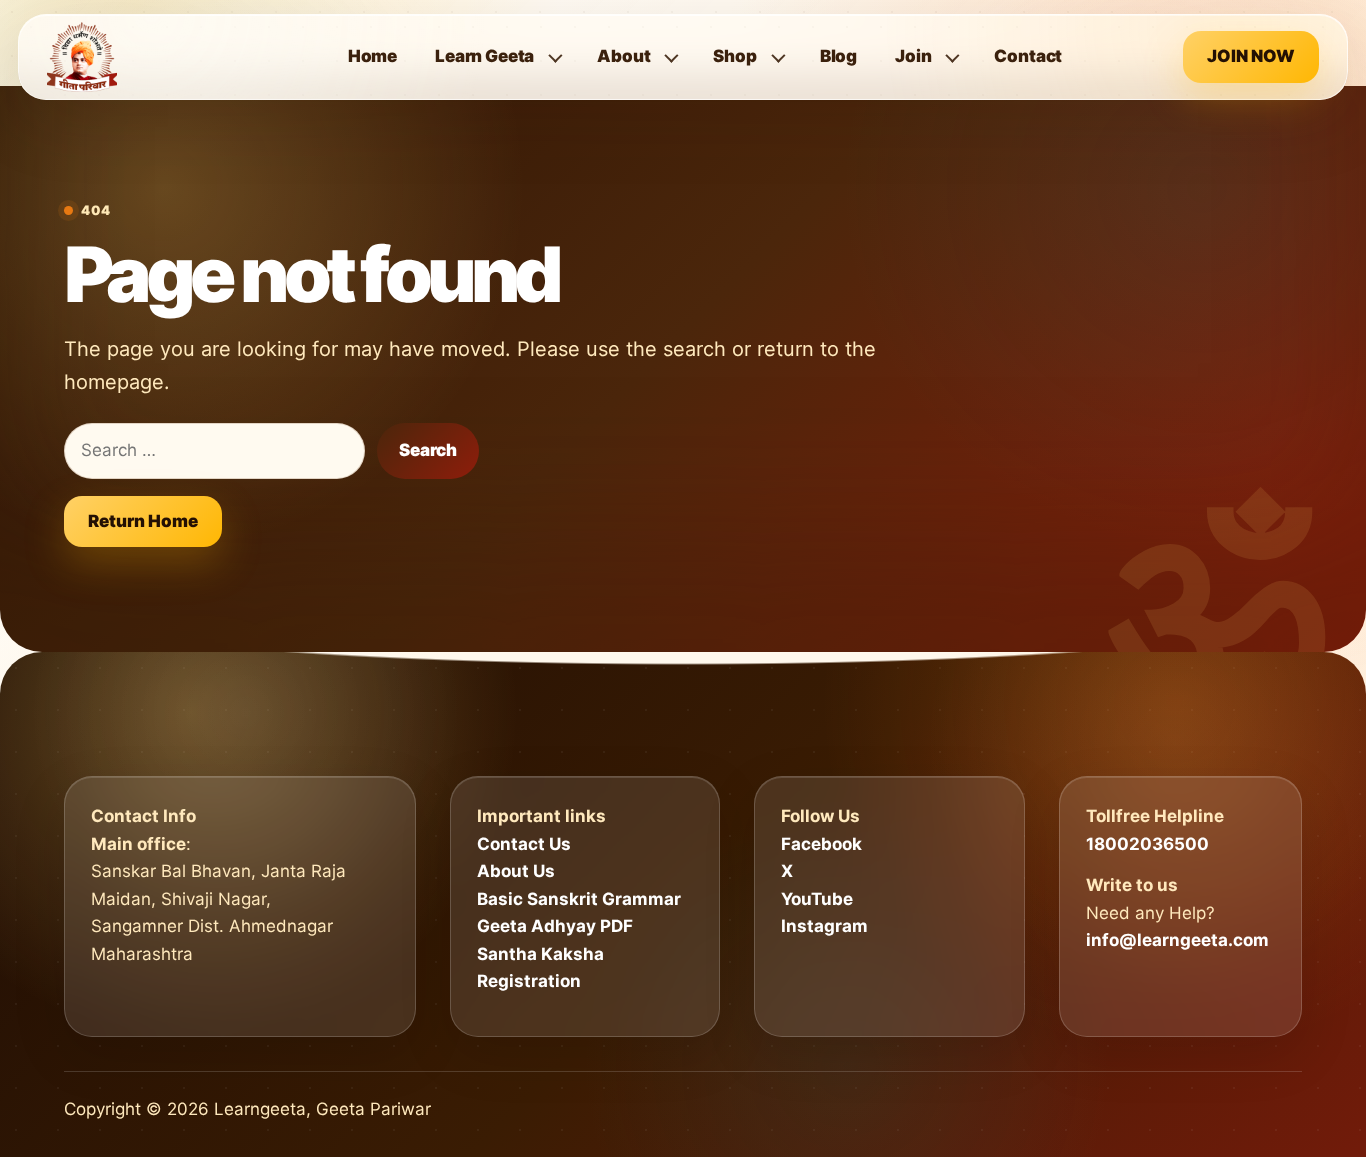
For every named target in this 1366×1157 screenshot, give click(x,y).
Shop (734, 56)
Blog (838, 56)
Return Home (143, 521)
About (623, 56)
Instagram (824, 926)
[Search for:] (214, 451)
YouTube (817, 899)
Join (913, 56)
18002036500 (1147, 844)
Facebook (821, 844)
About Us (516, 871)
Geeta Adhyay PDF (555, 926)
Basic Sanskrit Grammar (579, 899)
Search (428, 450)
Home (372, 56)
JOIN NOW (1251, 56)
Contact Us (524, 844)
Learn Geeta (484, 56)
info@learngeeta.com (1177, 940)
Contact (1028, 56)
